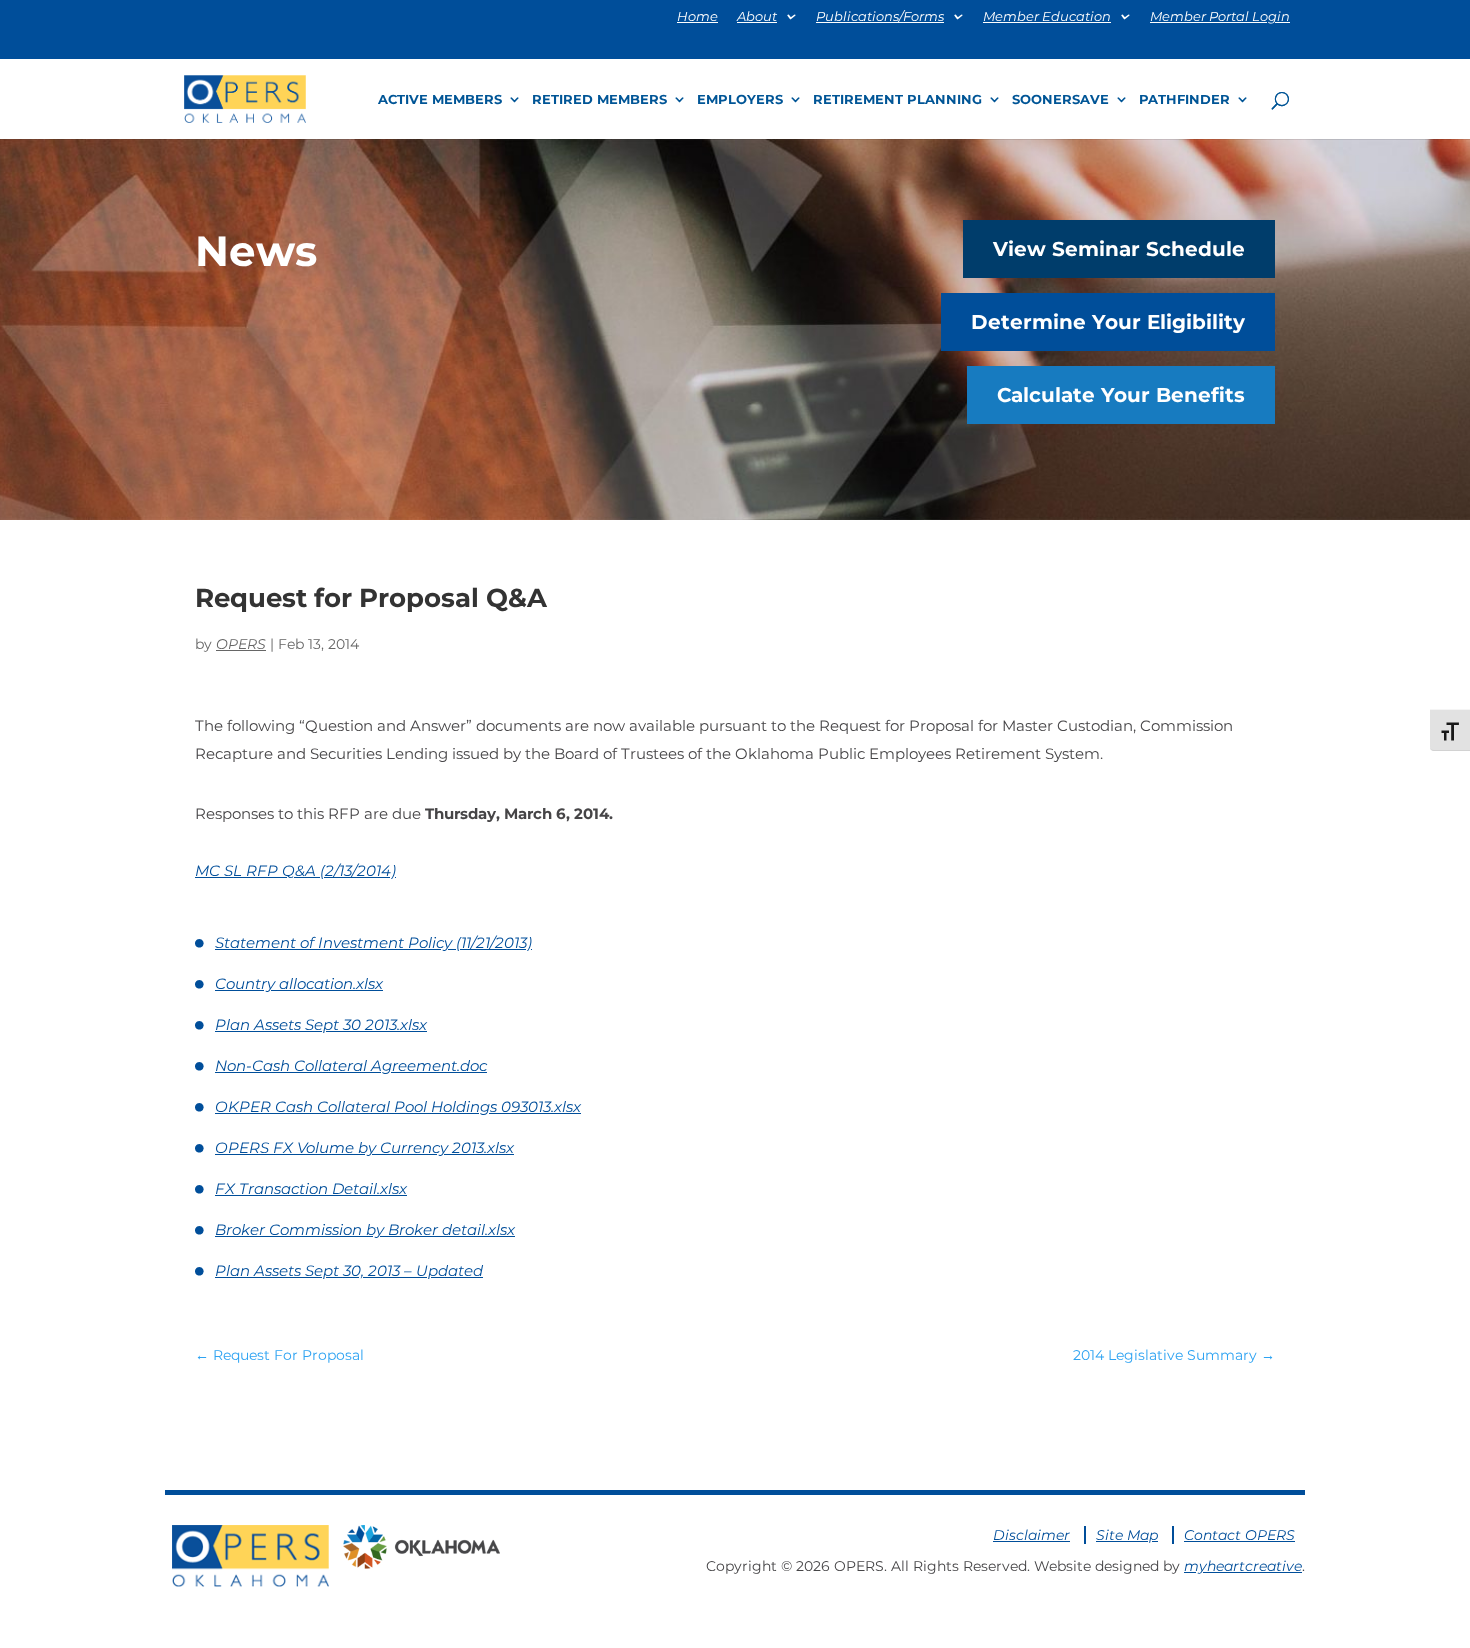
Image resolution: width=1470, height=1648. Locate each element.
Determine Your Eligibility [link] (1108, 322)
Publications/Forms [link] (880, 17)
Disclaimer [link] (1031, 1535)
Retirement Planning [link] (897, 99)
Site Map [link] (1127, 1535)
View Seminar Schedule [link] (1119, 249)
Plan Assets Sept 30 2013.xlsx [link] (321, 1024)
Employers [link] (740, 99)
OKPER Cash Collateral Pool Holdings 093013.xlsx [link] (398, 1106)
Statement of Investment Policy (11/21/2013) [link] (373, 942)
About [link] (757, 17)
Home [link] (697, 17)
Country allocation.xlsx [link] (299, 983)
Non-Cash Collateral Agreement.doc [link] (351, 1065)
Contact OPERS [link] (1239, 1535)
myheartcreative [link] (1243, 1566)
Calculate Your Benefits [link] (1121, 395)
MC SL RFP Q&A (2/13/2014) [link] (295, 870)
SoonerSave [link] (1060, 99)
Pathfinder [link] (1184, 99)
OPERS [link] (241, 644)
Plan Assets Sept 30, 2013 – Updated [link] (349, 1270)
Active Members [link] (440, 99)
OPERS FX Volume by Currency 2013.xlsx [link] (364, 1147)
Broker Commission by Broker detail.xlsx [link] (365, 1229)
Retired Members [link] (599, 99)
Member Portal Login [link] (1220, 17)
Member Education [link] (1047, 17)
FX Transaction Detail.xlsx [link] (311, 1188)
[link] (245, 97)
